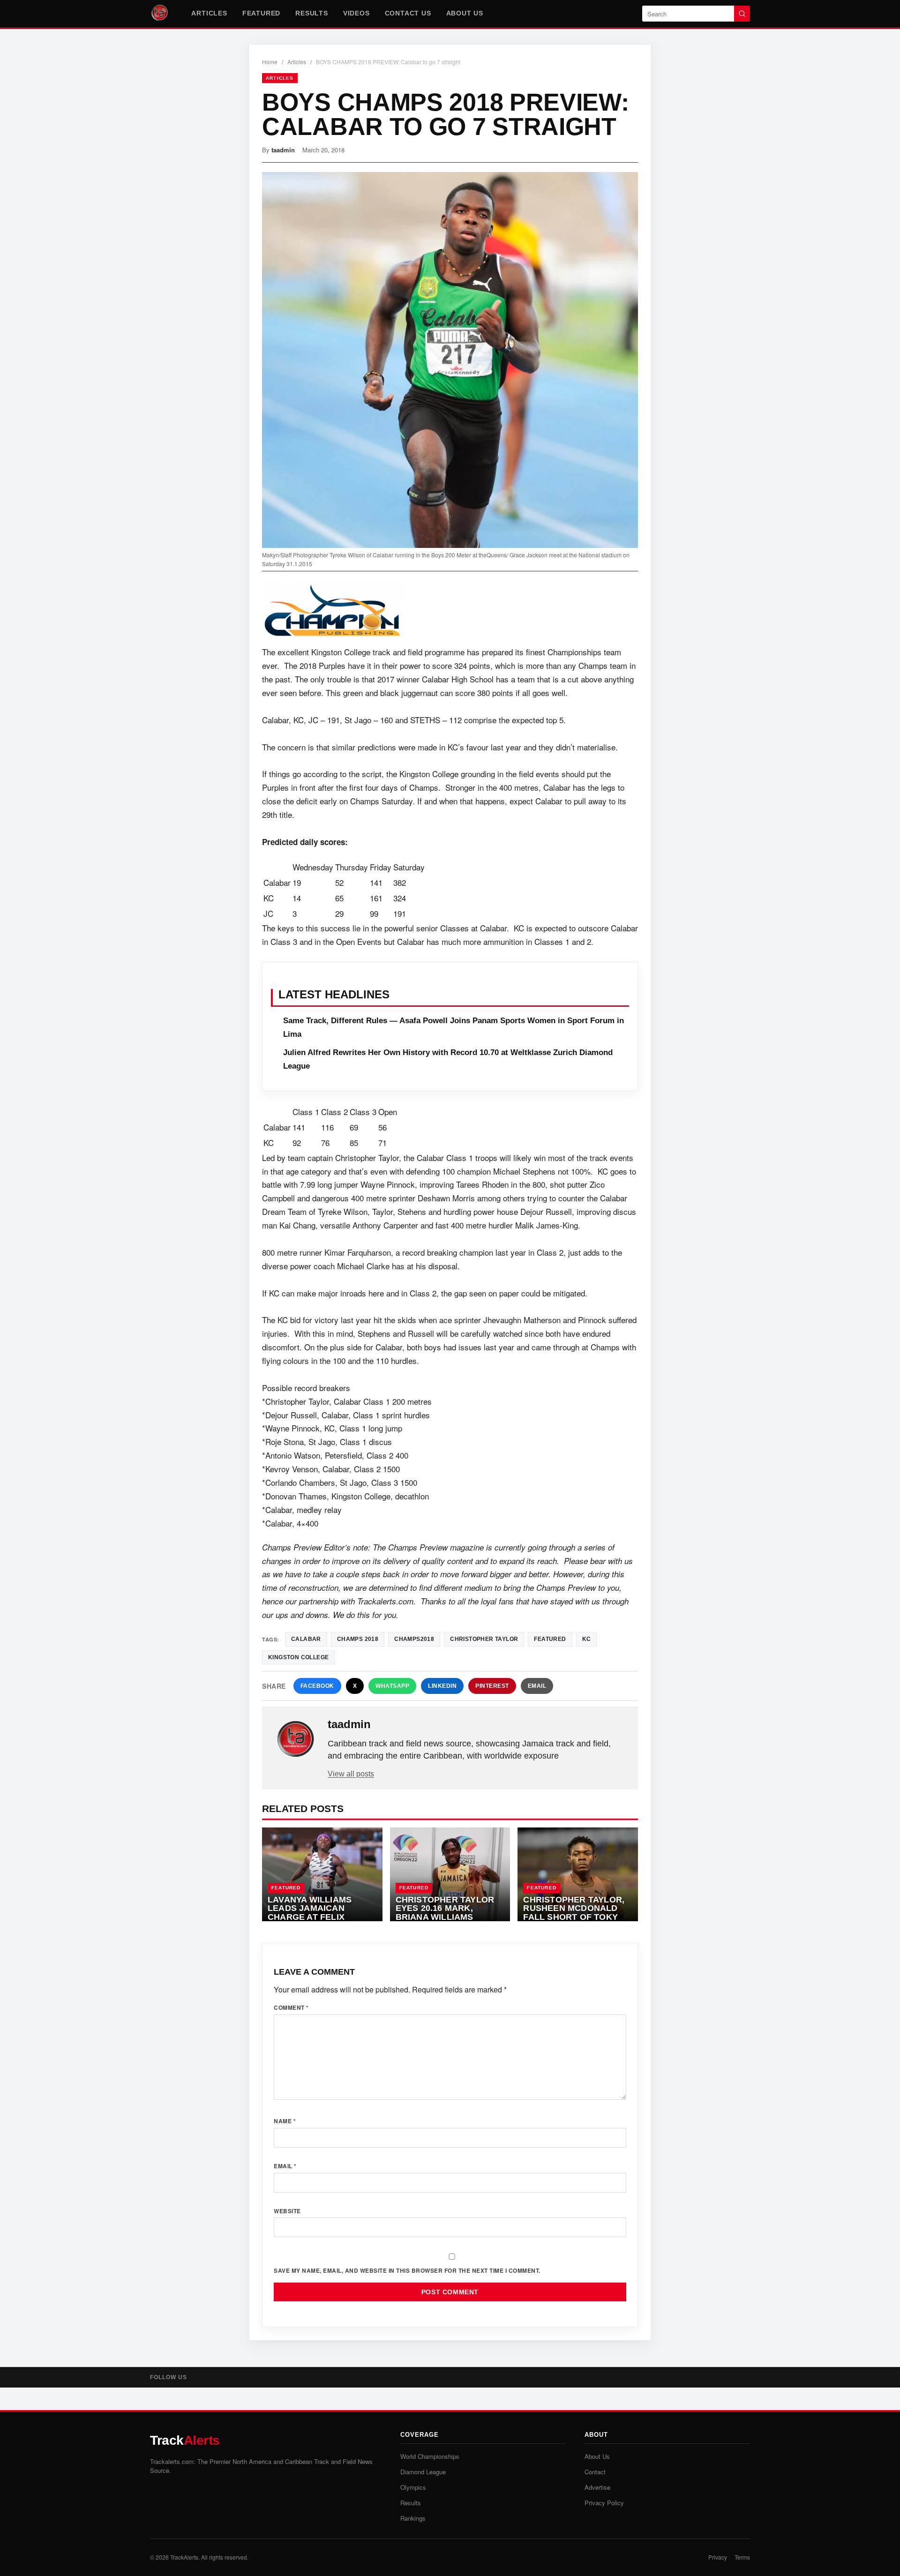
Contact (595, 2472)
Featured (261, 13)
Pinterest (492, 1686)
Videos (356, 13)
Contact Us (408, 13)
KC (587, 1639)
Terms (742, 2557)
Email (537, 1686)
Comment (291, 2007)
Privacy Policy (604, 2503)
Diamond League (423, 2472)
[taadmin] (296, 1739)
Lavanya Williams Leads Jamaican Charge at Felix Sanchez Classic (310, 1913)
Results (312, 13)
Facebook (317, 1686)
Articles (209, 13)
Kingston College (298, 1657)
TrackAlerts (184, 2557)
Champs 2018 (358, 1639)
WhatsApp (392, 1686)
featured (550, 1639)
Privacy (718, 2557)
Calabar (306, 1639)
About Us (465, 13)
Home (270, 62)
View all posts (351, 1774)
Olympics (413, 2487)
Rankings (413, 2518)
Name (285, 2121)
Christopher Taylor (484, 1639)
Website (287, 2211)
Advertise (597, 2487)
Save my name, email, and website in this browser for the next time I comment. (407, 2270)
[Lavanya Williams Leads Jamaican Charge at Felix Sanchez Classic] (322, 1874)
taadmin (283, 150)
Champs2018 (414, 1639)
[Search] (742, 14)
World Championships (430, 2456)
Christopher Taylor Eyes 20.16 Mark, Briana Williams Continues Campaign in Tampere (445, 1917)
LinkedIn (442, 1686)
